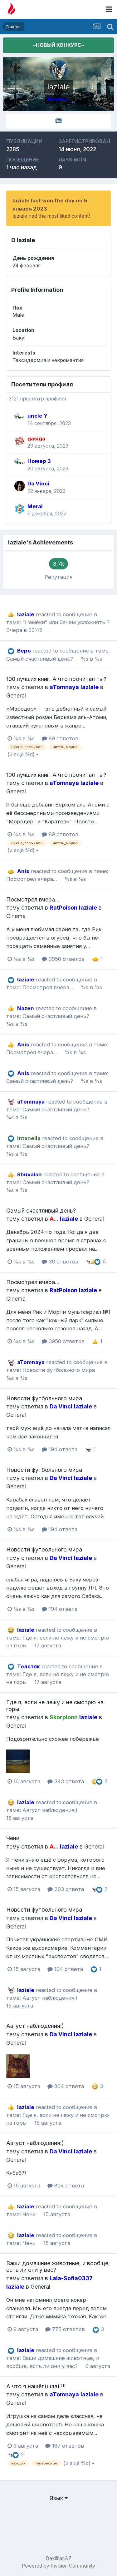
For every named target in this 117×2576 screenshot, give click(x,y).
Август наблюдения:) (50, 1810)
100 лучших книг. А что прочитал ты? (56, 679)
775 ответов (68, 2329)
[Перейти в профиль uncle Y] (20, 418)
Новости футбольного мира (59, 1370)
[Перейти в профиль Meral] (20, 509)
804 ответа (68, 2086)
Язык (57, 2498)
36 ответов (63, 1262)
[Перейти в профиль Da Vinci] (20, 486)
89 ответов (63, 738)
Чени (13, 1838)
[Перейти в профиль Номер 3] (20, 464)
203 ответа (68, 1889)
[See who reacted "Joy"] (95, 2086)
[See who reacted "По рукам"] (95, 959)
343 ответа (68, 1781)
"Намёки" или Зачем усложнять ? (66, 622)
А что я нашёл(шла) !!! (36, 2386)
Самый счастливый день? (40, 659)
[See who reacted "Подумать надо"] (95, 1781)
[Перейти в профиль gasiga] (20, 441)
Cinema (16, 916)
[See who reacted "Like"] (97, 1261)
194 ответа (62, 1449)
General (16, 695)
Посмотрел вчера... (32, 879)
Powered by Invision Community (58, 2566)
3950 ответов (66, 959)
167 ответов (67, 2446)
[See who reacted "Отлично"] (89, 1261)
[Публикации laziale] (58, 121)
